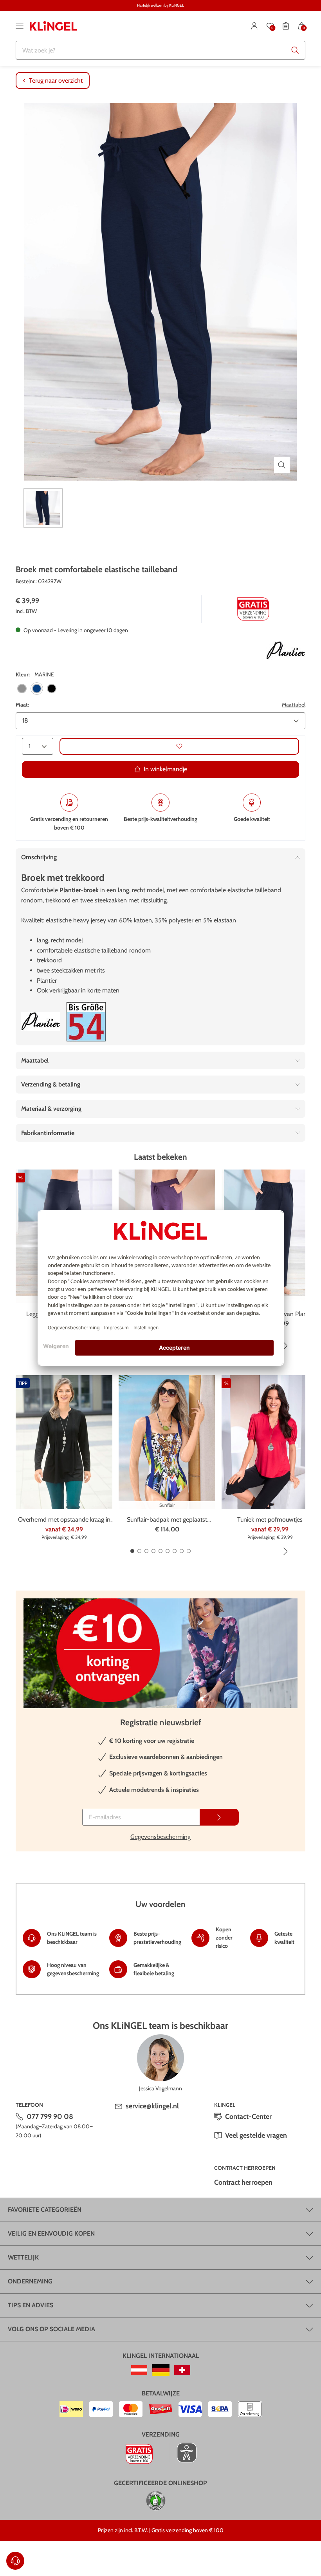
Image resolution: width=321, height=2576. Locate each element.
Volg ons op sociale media (51, 2329)
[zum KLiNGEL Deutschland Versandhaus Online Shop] (161, 2370)
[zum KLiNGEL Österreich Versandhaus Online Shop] (139, 2370)
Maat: (22, 705)
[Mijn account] (254, 26)
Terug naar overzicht (56, 80)
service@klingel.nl (152, 2106)
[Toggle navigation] (20, 26)
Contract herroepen (243, 2182)
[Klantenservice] (15, 2561)
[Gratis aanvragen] (219, 1817)
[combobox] (160, 50)
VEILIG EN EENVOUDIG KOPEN (51, 2233)
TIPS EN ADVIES (31, 2305)
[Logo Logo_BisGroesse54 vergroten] (86, 1022)
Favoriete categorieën (45, 2210)
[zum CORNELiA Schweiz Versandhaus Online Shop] (182, 2370)
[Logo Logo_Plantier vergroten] (286, 651)
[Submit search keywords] (295, 50)
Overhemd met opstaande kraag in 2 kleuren (64, 1520)
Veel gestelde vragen (256, 2135)
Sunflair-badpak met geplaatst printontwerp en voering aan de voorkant (167, 1520)
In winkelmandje (165, 769)
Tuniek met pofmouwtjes (270, 1519)
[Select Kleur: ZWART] (52, 689)
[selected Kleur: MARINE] (37, 689)
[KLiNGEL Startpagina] (53, 26)
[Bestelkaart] (286, 26)
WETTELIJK (23, 2257)
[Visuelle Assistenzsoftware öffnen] (183, 2453)
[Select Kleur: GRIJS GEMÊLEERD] (22, 689)
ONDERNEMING (30, 2281)
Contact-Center (248, 2117)
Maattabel (294, 705)
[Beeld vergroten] (282, 465)
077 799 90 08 (50, 2117)
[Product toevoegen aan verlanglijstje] (179, 746)
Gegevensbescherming (160, 1837)
